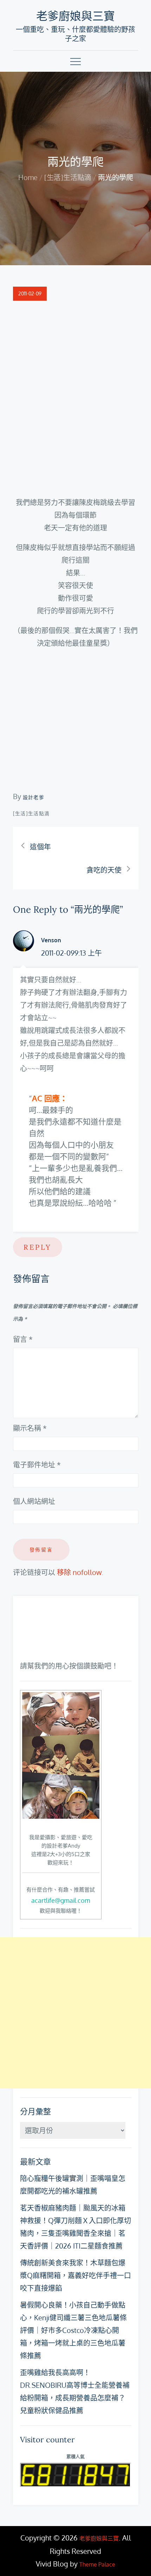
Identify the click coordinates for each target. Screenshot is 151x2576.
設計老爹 (34, 797)
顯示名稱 (30, 1428)
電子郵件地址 (37, 1465)
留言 (23, 1339)
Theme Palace (97, 2564)
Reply (38, 1247)
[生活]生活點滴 (31, 813)
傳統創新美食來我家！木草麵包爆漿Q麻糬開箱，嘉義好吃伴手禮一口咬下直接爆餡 (75, 2275)
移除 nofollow (79, 1572)
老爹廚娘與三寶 (75, 16)
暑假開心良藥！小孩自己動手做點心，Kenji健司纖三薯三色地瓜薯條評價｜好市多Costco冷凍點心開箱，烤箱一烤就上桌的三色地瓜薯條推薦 (73, 2330)
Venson (51, 940)
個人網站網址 (34, 1501)
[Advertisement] (75, 2013)
